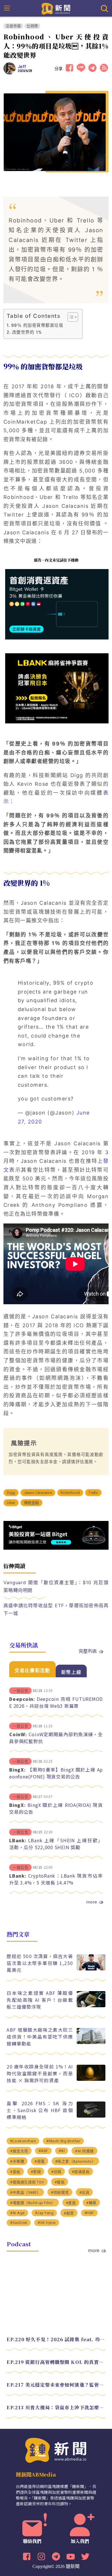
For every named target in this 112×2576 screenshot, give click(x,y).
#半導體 (17, 2161)
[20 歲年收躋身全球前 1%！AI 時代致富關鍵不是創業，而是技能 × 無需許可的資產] (91, 2079)
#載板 (60, 2182)
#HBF (89, 2213)
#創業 (69, 2213)
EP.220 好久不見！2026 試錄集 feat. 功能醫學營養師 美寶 (56, 2339)
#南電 (40, 2161)
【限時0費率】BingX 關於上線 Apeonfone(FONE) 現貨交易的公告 (56, 1773)
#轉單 (91, 2203)
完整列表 (88, 1651)
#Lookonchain (23, 2141)
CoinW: (18, 1734)
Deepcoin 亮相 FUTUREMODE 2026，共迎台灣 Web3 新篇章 (56, 1702)
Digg (11, 1493)
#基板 (15, 2172)
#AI (62, 2151)
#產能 (71, 2203)
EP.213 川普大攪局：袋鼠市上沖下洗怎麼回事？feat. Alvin (56, 2407)
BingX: (18, 1770)
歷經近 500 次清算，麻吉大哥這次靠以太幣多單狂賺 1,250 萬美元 (40, 1963)
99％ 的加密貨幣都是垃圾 (37, 325)
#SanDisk (19, 2223)
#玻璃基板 (81, 2172)
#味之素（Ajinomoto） (76, 2161)
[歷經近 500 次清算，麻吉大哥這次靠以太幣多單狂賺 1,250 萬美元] (91, 1969)
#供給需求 (60, 2192)
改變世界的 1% (27, 332)
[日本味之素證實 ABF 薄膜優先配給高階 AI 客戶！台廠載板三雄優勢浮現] (91, 2006)
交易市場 (13, 26)
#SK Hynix (47, 2223)
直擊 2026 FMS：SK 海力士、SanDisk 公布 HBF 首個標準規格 (40, 2110)
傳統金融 (31, 1503)
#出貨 (84, 2192)
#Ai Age (17, 2213)
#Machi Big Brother (63, 2141)
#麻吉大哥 (19, 2151)
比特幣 (32, 26)
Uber (11, 1503)
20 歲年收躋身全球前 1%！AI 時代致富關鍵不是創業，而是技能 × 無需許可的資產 (40, 2073)
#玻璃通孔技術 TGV (27, 2182)
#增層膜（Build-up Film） (33, 2203)
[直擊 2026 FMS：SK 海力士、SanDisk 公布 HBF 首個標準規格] (91, 2116)
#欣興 (56, 2172)
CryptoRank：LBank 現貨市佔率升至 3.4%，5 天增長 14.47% (56, 1879)
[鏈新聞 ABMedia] (56, 8)
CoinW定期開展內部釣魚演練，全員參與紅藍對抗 (56, 1738)
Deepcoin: (22, 1699)
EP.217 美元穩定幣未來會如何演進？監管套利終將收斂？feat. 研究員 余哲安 (56, 2385)
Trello (93, 1493)
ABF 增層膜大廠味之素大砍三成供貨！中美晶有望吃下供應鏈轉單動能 (40, 2037)
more (92, 1902)
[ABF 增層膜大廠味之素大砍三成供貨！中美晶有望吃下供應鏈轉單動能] (91, 2042)
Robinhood (70, 1493)
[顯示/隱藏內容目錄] (70, 317)
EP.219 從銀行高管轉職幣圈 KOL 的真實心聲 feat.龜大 (56, 2362)
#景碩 (36, 2172)
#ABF (43, 2151)
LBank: (18, 1840)
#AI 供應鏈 (84, 2151)
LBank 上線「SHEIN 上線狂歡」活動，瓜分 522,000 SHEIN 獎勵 (56, 1844)
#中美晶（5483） (25, 2192)
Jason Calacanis (38, 1493)
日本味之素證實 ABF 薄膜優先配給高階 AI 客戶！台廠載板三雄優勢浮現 (40, 2000)
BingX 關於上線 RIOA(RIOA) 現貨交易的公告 (56, 1808)
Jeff (22, 67)
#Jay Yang (44, 2213)
